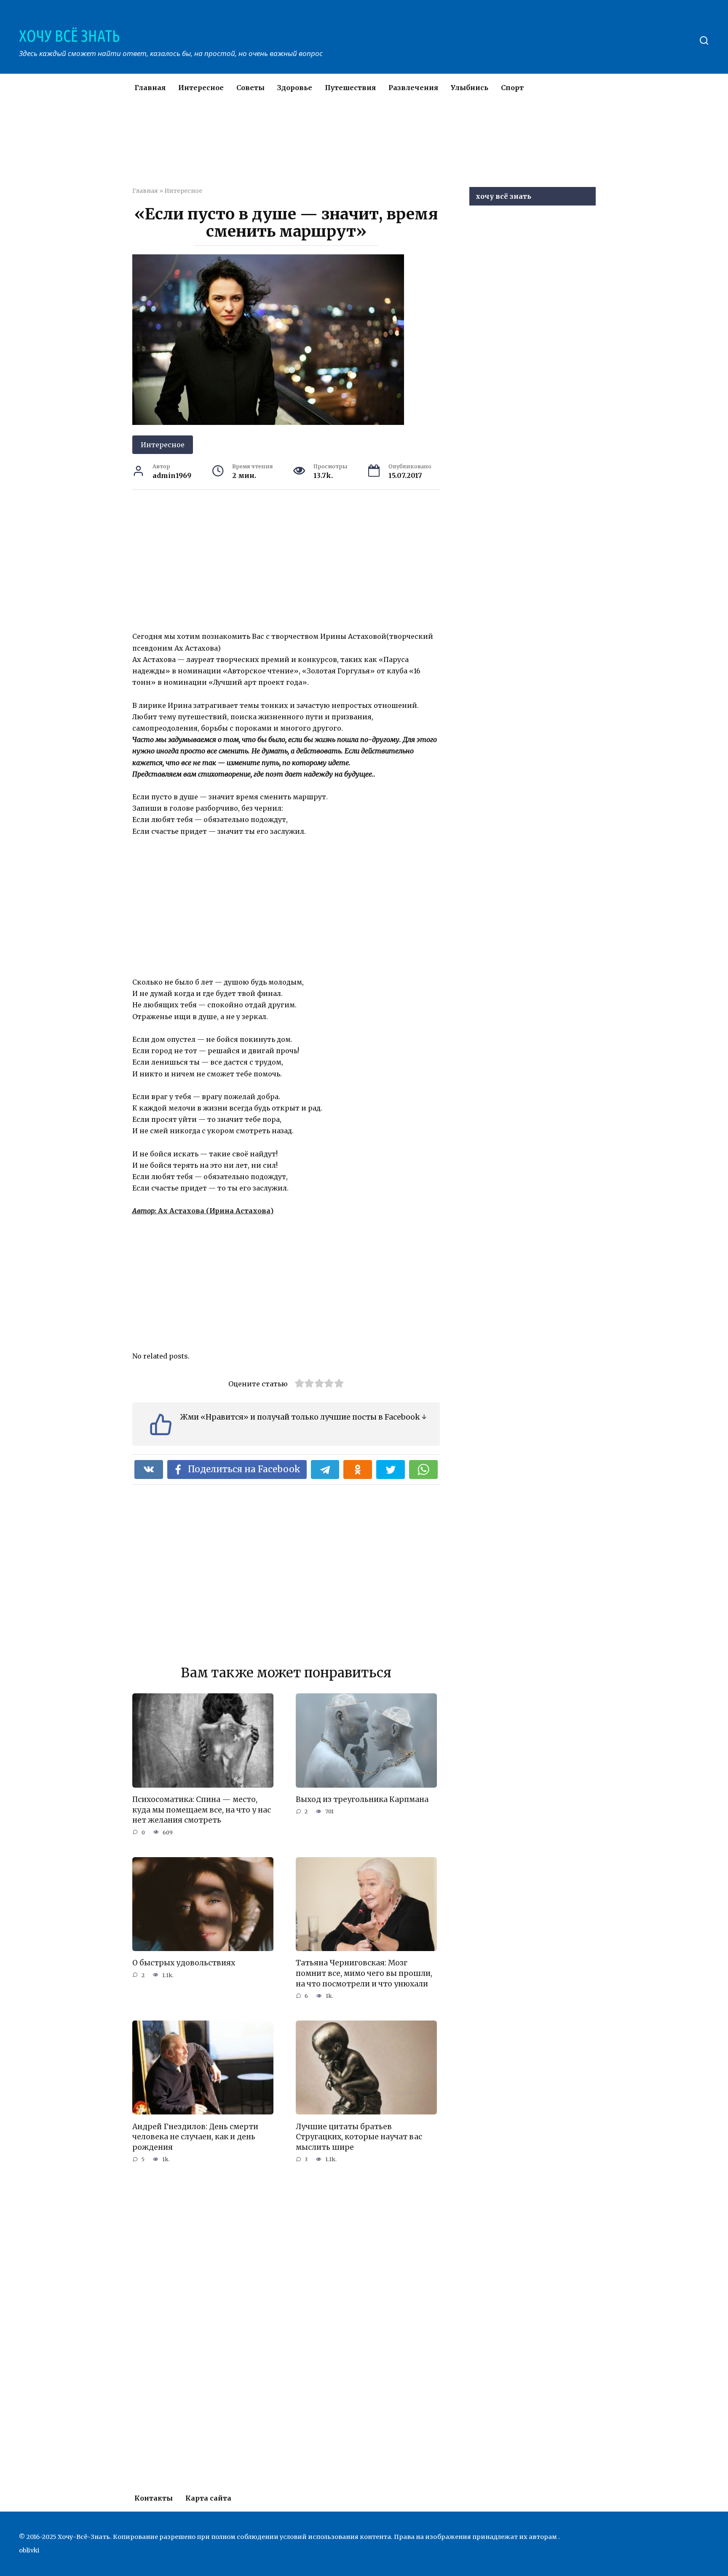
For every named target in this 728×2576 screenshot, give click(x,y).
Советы (250, 88)
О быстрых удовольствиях (184, 1963)
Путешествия (350, 88)
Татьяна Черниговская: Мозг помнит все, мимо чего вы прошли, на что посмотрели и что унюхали (364, 1973)
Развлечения (413, 88)
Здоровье (295, 88)
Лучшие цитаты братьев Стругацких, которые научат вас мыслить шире (359, 2137)
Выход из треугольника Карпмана (362, 1799)
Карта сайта (208, 2498)
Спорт (512, 88)
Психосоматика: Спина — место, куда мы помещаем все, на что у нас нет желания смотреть (202, 1810)
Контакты (154, 2498)
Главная (150, 88)
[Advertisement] (339, 149)
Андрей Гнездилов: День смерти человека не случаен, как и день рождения (195, 2137)
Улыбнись (470, 88)
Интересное (201, 88)
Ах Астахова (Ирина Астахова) (203, 1211)
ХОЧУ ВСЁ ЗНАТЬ (69, 36)
